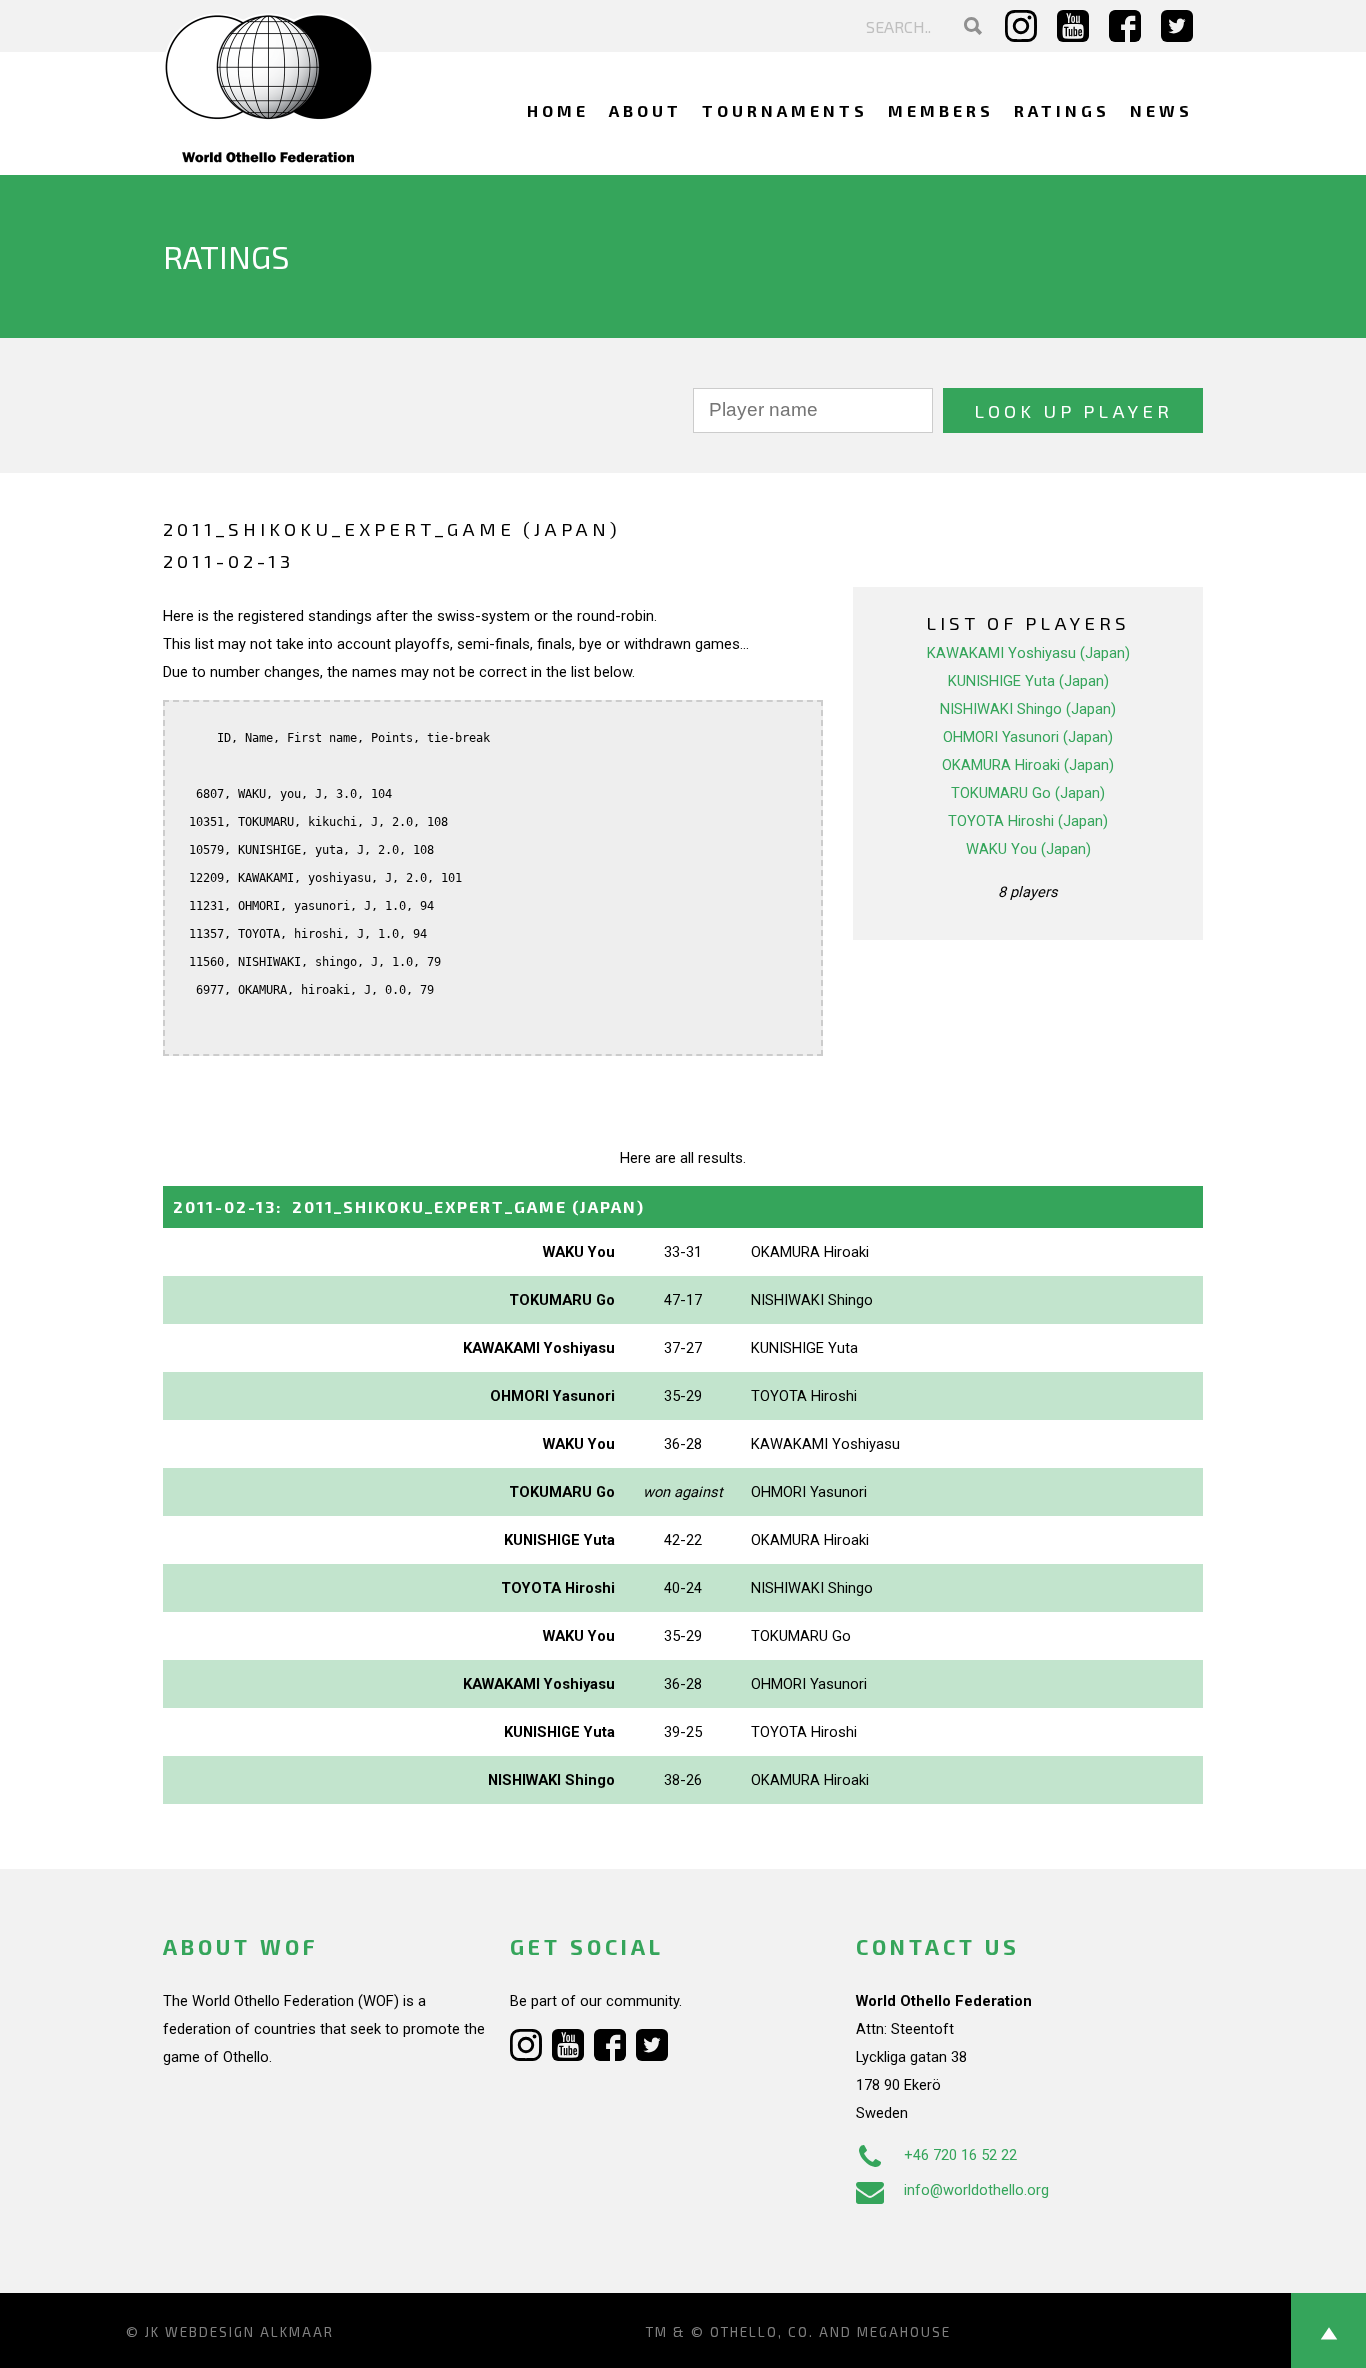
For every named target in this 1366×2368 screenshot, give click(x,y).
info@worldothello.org (976, 2190)
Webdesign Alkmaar (249, 2332)
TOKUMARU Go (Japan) (1028, 793)
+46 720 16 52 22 (960, 2155)
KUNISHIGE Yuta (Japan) (1028, 681)
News (1161, 110)
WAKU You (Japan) (1028, 849)
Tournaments (785, 110)
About (645, 110)
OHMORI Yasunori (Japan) (1028, 737)
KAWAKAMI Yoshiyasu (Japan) (1028, 653)
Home (558, 110)
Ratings (1062, 110)
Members (941, 110)
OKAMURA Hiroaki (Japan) (1028, 765)
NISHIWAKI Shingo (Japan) (1028, 709)
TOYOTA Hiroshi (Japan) (1028, 821)
